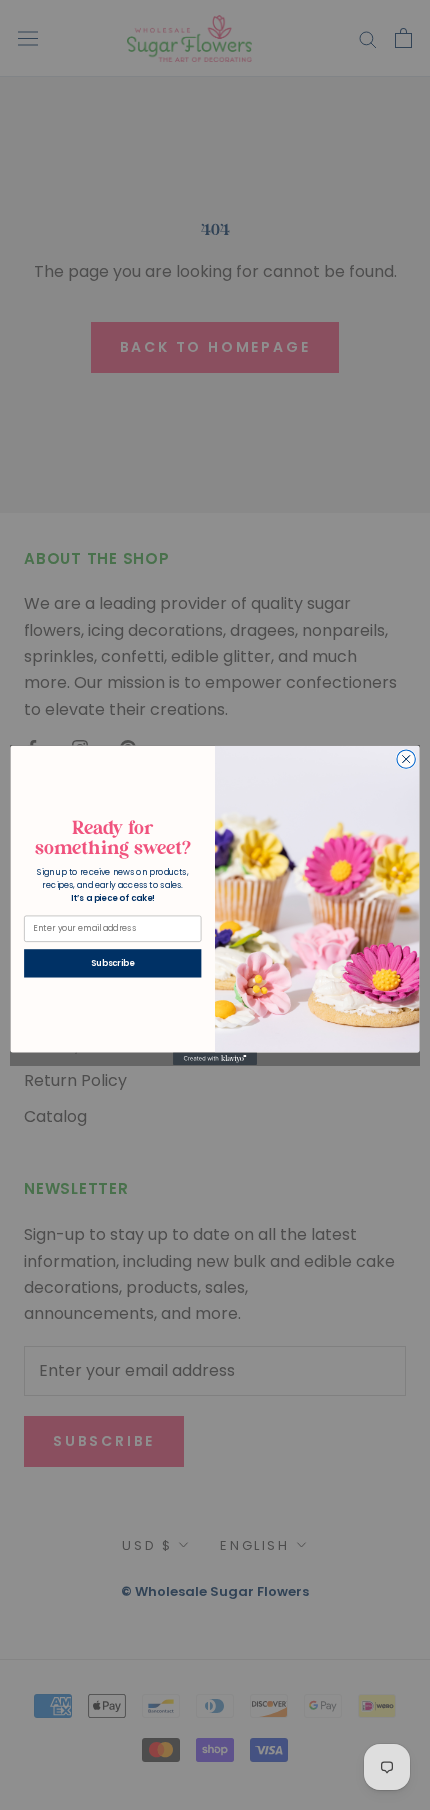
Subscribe (112, 963)
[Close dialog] (406, 759)
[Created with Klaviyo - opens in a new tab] (215, 1058)
